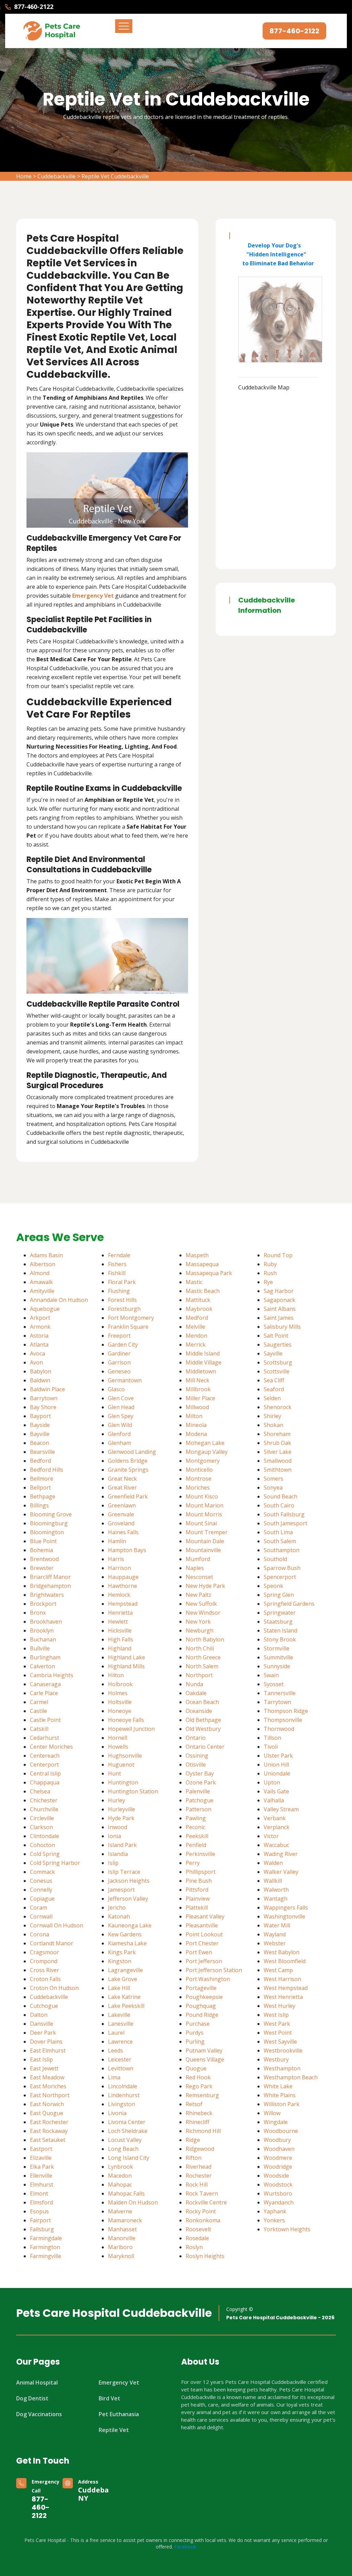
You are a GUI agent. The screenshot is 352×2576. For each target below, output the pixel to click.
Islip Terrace (124, 1872)
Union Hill (276, 1765)
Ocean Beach (202, 1702)
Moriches (198, 1488)
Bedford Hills (47, 1470)
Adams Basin (46, 1255)
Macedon (120, 2176)
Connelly (41, 1890)
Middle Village (203, 1362)
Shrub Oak (277, 1443)
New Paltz (199, 1595)
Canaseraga (45, 1684)
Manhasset (122, 2229)
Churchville (44, 1809)
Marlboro (120, 2247)
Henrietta (120, 1613)
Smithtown (278, 1470)
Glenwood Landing (132, 1452)
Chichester (44, 1800)
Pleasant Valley (205, 1916)
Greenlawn (122, 1505)
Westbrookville (283, 2050)
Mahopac (120, 2185)
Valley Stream (281, 1809)
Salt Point (276, 1336)
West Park (277, 2024)
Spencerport (280, 1577)
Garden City (123, 1345)
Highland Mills (126, 1666)
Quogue (196, 2068)
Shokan (273, 1425)
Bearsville (42, 1452)
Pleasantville (202, 1925)
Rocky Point (201, 2211)
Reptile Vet (114, 2430)
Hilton (116, 1675)
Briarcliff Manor (50, 1577)
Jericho (117, 1908)
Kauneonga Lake (130, 1925)
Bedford (40, 1461)
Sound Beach (280, 1496)
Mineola (196, 1425)
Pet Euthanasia (119, 2414)
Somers (273, 1479)
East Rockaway (49, 2131)
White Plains (280, 2095)
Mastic (194, 1282)
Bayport (40, 1416)
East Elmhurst (48, 2050)
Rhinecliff (197, 2122)
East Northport (50, 2095)
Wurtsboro (278, 2193)
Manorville (122, 2238)
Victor (271, 1836)
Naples (195, 1568)
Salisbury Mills (282, 1327)
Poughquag (201, 2006)
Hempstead (123, 1604)
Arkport (40, 1318)
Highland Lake (126, 1657)
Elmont (39, 2193)
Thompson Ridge (286, 1711)
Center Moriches (51, 1747)
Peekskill (197, 1836)
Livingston (122, 2104)
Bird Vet (109, 2398)
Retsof (194, 2104)
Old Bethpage (203, 1720)
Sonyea (273, 1488)
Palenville (198, 1791)
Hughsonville (125, 1756)
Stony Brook (280, 1639)
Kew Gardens (125, 1934)
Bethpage (43, 1496)
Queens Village (205, 2059)
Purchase (198, 2024)
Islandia (118, 1854)
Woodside (276, 2176)
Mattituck (198, 1300)
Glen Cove (121, 1398)
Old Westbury (203, 1729)
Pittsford (197, 1890)
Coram (38, 1908)
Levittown (121, 2068)
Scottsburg (278, 1362)
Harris (116, 1559)
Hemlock (119, 1595)
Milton (194, 1416)
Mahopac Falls (126, 2193)
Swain (271, 1675)
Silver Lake (278, 1452)
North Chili (200, 1648)
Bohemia (41, 1550)
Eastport (41, 2149)
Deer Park (43, 2033)
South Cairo (279, 1505)
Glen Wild (120, 1425)
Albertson (43, 1264)
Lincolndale (123, 2086)
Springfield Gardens (289, 1604)
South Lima (278, 1532)
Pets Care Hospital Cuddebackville (114, 2313)
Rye (268, 1282)
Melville (195, 1327)
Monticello (199, 1470)
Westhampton (282, 2068)
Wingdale (276, 2122)
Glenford (119, 1434)
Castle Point (45, 1720)
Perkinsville (200, 1854)
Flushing (119, 1291)
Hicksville (120, 1630)
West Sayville (280, 2042)
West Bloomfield (285, 1961)
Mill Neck (197, 1380)
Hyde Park (121, 1818)
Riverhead (199, 2167)
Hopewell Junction (131, 1729)
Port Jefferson (204, 1961)
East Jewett (44, 2068)
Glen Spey (121, 1416)
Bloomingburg (49, 1523)
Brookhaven (46, 1622)
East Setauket (48, 2140)
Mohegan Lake (205, 1443)
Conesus (41, 1881)
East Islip (41, 2059)
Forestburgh (124, 1309)
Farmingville (46, 2256)
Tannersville (280, 1693)
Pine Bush (199, 1881)
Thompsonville (283, 1720)
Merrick (196, 1345)
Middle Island (203, 1353)
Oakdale (196, 1693)
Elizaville (41, 2158)
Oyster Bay (200, 1773)
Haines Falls (123, 1532)
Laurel (116, 2033)
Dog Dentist (32, 2398)
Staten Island (280, 1630)
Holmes (118, 1693)
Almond (40, 1273)
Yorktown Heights (287, 2229)
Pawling (196, 1818)
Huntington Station (133, 1791)
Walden (273, 1863)
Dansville (42, 2024)
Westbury (276, 2059)
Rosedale (197, 2238)
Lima (114, 2077)
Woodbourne (281, 2131)
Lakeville (119, 2015)
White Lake (278, 2086)
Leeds (115, 2050)
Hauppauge (123, 1577)
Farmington (45, 2247)
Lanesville (121, 2024)
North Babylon (205, 1639)
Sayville (273, 1353)
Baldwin (40, 1380)
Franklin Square (128, 1327)
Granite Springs (128, 1470)
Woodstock (278, 2185)
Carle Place (44, 1693)
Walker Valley (281, 1872)
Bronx (38, 1613)
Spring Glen (279, 1595)
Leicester (120, 2059)
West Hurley (279, 2006)
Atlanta (39, 1345)
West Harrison (282, 1979)
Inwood (118, 1827)
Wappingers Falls (286, 1908)
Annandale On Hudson (59, 1300)
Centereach (45, 1756)
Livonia (117, 2113)
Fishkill (117, 1273)
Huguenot (121, 1765)
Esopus (39, 2211)
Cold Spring (45, 1854)
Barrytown (44, 1398)
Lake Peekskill (126, 2006)
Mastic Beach (203, 1291)
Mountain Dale (205, 1541)
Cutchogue (44, 2006)
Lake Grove (123, 1979)
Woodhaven (279, 2149)
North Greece (203, 1657)
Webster (275, 1943)
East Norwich (47, 2104)
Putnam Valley (204, 2050)
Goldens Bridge (128, 1461)
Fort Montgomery (131, 1318)
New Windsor (203, 1613)
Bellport (40, 1488)
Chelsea (40, 1791)
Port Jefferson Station (214, 1970)
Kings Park (122, 1952)
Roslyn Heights (205, 2256)
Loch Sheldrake (128, 2131)
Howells (118, 1747)
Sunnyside (277, 1666)
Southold (275, 1559)
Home (24, 176)
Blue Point (43, 1541)
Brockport (43, 1604)
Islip (113, 1863)
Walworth (276, 1890)
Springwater (280, 1613)
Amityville (42, 1291)
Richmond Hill (203, 2131)
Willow (272, 2113)
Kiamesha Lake (127, 1943)
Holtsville (120, 1702)
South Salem (280, 1541)
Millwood (197, 1407)
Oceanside (199, 1711)
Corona (40, 1934)
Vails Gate (276, 1791)
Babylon (41, 1371)
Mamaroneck (125, 2220)
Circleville (42, 1818)
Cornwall (41, 1916)
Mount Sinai (201, 1523)
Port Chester (202, 1943)
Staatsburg (278, 1622)
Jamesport (121, 1890)
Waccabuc (276, 1845)
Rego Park (199, 2086)
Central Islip (45, 1773)
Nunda (194, 1684)
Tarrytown (277, 1702)
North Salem (202, 1666)
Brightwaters (47, 1595)
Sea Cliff (274, 1380)
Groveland (121, 1523)
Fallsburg (42, 2229)
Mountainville (203, 1550)
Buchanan (43, 1639)
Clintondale (45, 1836)
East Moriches (48, 2086)
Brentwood (44, 1559)
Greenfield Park (128, 1496)
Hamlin (117, 1541)
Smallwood (278, 1461)
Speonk (273, 1586)
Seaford (274, 1389)
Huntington (123, 1782)
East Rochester (49, 2122)
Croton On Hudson (54, 1988)
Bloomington (47, 1532)
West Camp (278, 1970)
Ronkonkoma (203, 2220)
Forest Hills (122, 1300)
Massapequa (202, 1264)
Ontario (196, 1738)
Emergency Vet (93, 596)
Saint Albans (280, 1309)
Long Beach (123, 2149)
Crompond (44, 1961)
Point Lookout (204, 1934)
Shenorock (278, 1407)
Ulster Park (278, 1756)
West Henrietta (283, 1997)
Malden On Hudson (133, 2202)
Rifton (194, 2158)
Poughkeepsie (204, 1997)
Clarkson (41, 1827)
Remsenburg (202, 2095)
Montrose (199, 1479)
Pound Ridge (202, 2015)
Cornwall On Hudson (57, 1925)
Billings (39, 1505)
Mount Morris (204, 1514)
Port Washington (208, 1979)
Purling (195, 2042)
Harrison (119, 1568)
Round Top (278, 1255)
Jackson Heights (129, 1881)
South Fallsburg (284, 1514)
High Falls (120, 1639)
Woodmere (278, 2158)
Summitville (278, 1657)
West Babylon (282, 1952)
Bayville (40, 1434)
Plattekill (197, 1908)
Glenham (119, 1443)
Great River (122, 1488)
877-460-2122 (34, 7)
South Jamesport (285, 1523)
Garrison (119, 1362)
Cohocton (42, 1845)
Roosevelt (198, 2229)
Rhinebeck (199, 2113)
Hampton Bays (127, 1550)
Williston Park (282, 2104)
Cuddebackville (57, 176)
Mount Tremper (207, 1532)
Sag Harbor (279, 1291)
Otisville (196, 1765)
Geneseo (119, 1371)
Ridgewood (200, 2149)
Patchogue (200, 1800)
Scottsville (277, 1371)
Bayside (40, 1425)
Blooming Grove (51, 1514)
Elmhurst (42, 2185)
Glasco (116, 1389)
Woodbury (277, 2140)
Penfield (196, 1845)
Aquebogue (45, 1309)
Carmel (39, 1702)
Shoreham (277, 1434)
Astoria (39, 1336)
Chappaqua (45, 1782)
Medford (197, 1318)
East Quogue (47, 2113)
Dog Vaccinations (39, 2414)
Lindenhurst (124, 2095)
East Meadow (47, 2077)
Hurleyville (122, 1809)
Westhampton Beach (291, 2077)
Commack (42, 1872)
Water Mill (277, 1925)
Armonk (40, 1327)
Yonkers (274, 2220)
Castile (38, 1711)
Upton (272, 1782)
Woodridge (278, 2167)
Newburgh (200, 1630)
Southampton (282, 1550)
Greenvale (121, 1514)
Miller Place (200, 1398)
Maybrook (199, 1309)
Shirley (272, 1416)
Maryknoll (121, 2256)
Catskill (39, 1729)
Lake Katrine (124, 1997)
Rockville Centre (206, 2202)
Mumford (198, 1559)
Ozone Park (201, 1782)
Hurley (117, 1800)
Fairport (40, 2220)
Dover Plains (46, 2042)
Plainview (198, 1899)
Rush (270, 1273)
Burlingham (45, 1657)
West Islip (276, 2015)
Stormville (277, 1648)
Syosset (274, 1684)
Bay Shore (43, 1407)
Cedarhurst (45, 1738)
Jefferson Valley (128, 1899)
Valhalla (274, 1800)
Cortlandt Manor (52, 1943)
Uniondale (277, 1773)
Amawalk (41, 1282)
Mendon (196, 1336)
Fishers (117, 1264)
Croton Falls (45, 1979)
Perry (193, 1863)
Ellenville (41, 2176)
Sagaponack (279, 1300)
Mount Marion (205, 1505)
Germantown (125, 1380)
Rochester (199, 2176)
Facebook (185, 2547)
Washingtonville (284, 1916)
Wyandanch (279, 2202)
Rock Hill (197, 2185)
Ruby (270, 1264)
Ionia (114, 1836)
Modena (196, 1434)
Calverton (42, 1666)
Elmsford (41, 2202)
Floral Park (122, 1282)
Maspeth (197, 1255)
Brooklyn (42, 1630)
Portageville (201, 1988)
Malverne (120, 2211)
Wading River (281, 1854)
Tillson (272, 1738)
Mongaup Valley (207, 1452)
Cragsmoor (45, 1952)
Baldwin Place (47, 1389)
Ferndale (119, 1255)
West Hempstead (286, 1988)
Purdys (195, 2033)
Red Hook (198, 2077)
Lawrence (120, 2042)
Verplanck (277, 1827)
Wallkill (273, 1881)
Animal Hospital (37, 2382)
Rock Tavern (202, 2193)
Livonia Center (127, 2122)
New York (198, 1622)
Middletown (201, 1371)
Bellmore (42, 1479)
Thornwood (279, 1729)
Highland (120, 1648)
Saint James (279, 1318)
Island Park (122, 1845)
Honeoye (120, 1711)
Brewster (42, 1568)
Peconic (195, 1827)
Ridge (193, 2140)
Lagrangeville (125, 1970)
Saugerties (278, 1345)
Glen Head (121, 1407)
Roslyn (194, 2247)
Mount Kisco (202, 1496)
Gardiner (119, 1353)
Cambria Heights (52, 1675)
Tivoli (271, 1747)
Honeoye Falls (126, 1720)
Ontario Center (205, 1747)
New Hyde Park (205, 1586)
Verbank (275, 1818)
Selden (272, 1398)
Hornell (118, 1738)
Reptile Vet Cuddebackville (115, 176)
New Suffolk (201, 1604)
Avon (36, 1362)
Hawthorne (123, 1586)
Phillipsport (201, 1872)
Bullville (40, 1648)
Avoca (37, 1353)
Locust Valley (125, 2140)
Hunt (114, 1773)
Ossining (197, 1756)
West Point (278, 2033)
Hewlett (118, 1622)
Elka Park (42, 2167)
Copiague (42, 1899)
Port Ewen (199, 1952)
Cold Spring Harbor (55, 1863)
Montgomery (203, 1461)
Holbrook (120, 1684)
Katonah (119, 1916)
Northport (199, 1675)
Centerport (44, 1765)
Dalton (39, 2015)
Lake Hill (119, 1988)
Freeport (119, 1336)
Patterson (199, 1809)
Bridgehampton (50, 1586)
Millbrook (198, 1389)
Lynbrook (120, 2167)
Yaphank (275, 2211)
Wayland (275, 1934)
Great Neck (122, 1479)
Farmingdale (46, 2238)
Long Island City (129, 2158)
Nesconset (199, 1577)
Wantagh (276, 1899)
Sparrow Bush (282, 1568)
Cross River (45, 1970)
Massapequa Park (209, 1273)
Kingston (120, 1961)
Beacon (40, 1443)
